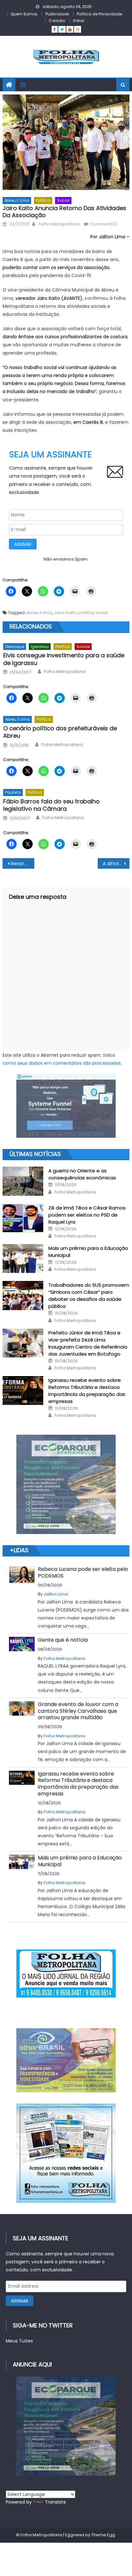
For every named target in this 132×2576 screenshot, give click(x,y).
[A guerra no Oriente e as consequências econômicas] (23, 1181)
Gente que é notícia (63, 1640)
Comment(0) (103, 224)
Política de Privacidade (99, 14)
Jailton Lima (56, 1594)
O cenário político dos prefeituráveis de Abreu (60, 732)
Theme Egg (103, 2535)
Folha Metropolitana (59, 224)
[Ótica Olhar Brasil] (66, 2060)
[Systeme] (66, 1106)
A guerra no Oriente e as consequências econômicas (82, 1174)
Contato (57, 21)
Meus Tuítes (19, 2341)
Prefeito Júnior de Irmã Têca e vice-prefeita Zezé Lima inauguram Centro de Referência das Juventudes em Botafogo (88, 1343)
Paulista (13, 792)
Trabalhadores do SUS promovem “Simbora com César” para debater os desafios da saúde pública (89, 1296)
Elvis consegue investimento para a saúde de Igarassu (64, 659)
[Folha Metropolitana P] (66, 1973)
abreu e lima (39, 613)
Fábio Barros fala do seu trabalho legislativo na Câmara (51, 805)
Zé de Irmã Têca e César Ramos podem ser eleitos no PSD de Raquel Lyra (87, 1215)
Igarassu (40, 647)
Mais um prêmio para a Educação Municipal (80, 1861)
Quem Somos (24, 14)
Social (63, 200)
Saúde (83, 647)
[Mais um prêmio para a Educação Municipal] (23, 1259)
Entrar (79, 21)
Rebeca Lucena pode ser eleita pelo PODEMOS (83, 1572)
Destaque (15, 647)
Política (43, 200)
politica (86, 613)
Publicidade (57, 14)
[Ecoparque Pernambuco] (66, 1484)
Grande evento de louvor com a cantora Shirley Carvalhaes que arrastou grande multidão (78, 1711)
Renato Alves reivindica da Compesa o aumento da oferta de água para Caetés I (23, 864)
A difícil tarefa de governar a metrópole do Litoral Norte (116, 864)
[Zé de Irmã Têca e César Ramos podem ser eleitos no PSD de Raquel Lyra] (23, 1218)
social (102, 613)
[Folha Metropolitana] (66, 2153)
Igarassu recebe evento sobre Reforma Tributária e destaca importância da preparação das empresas (87, 1391)
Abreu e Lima (17, 200)
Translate (55, 2502)
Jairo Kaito (65, 613)
